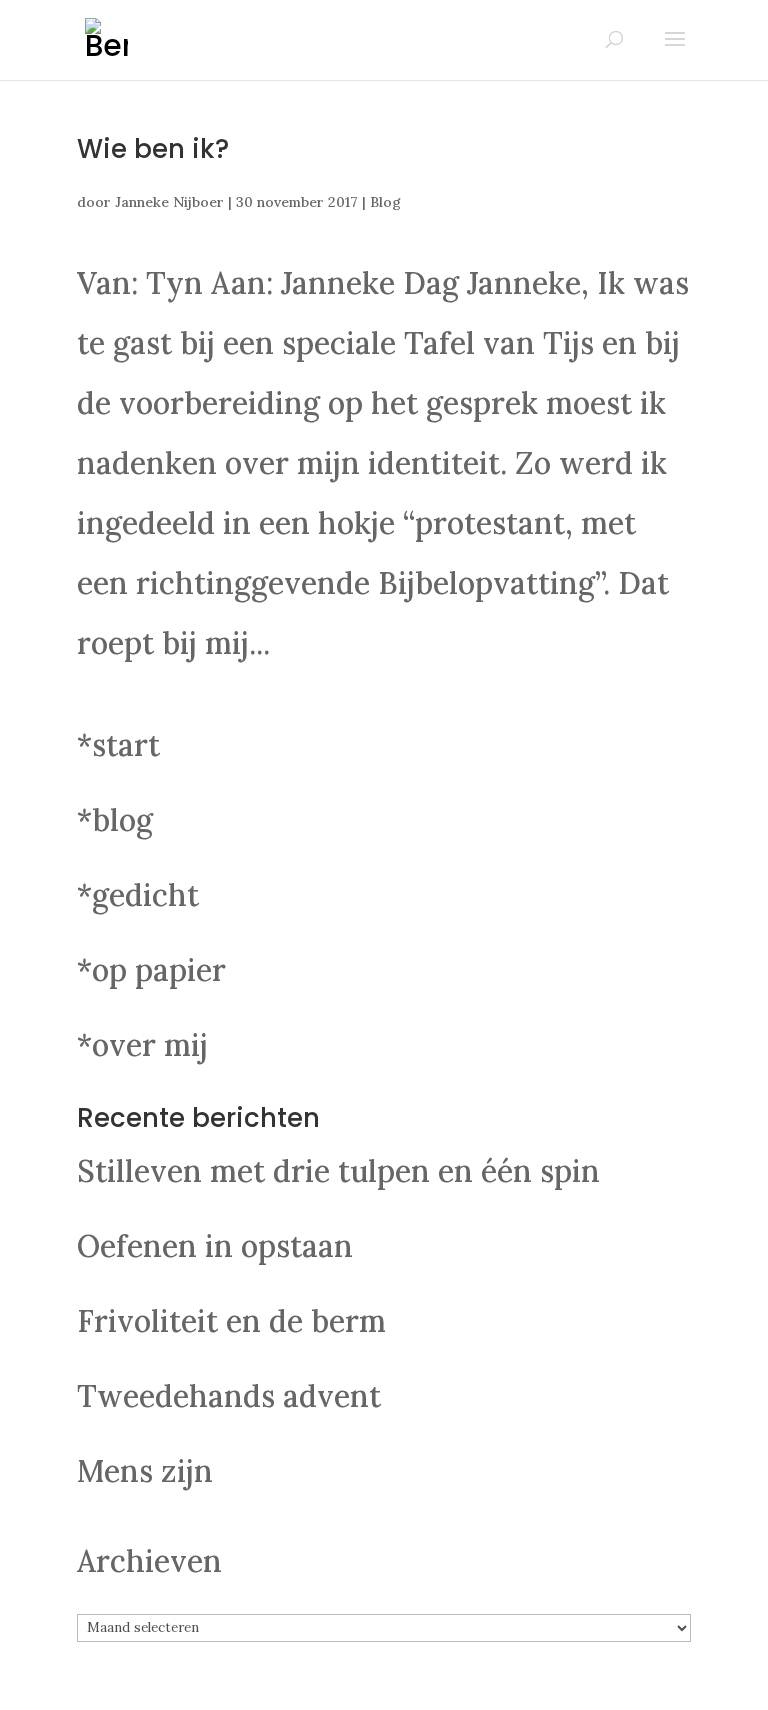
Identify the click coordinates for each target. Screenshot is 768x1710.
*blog (115, 820)
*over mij (142, 1045)
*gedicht (138, 895)
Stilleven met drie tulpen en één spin (338, 1171)
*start (118, 745)
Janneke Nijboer (169, 202)
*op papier (151, 970)
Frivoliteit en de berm (231, 1321)
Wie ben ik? (153, 149)
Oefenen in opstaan (215, 1246)
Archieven (149, 1561)
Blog (385, 202)
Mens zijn (145, 1471)
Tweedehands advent (229, 1396)
